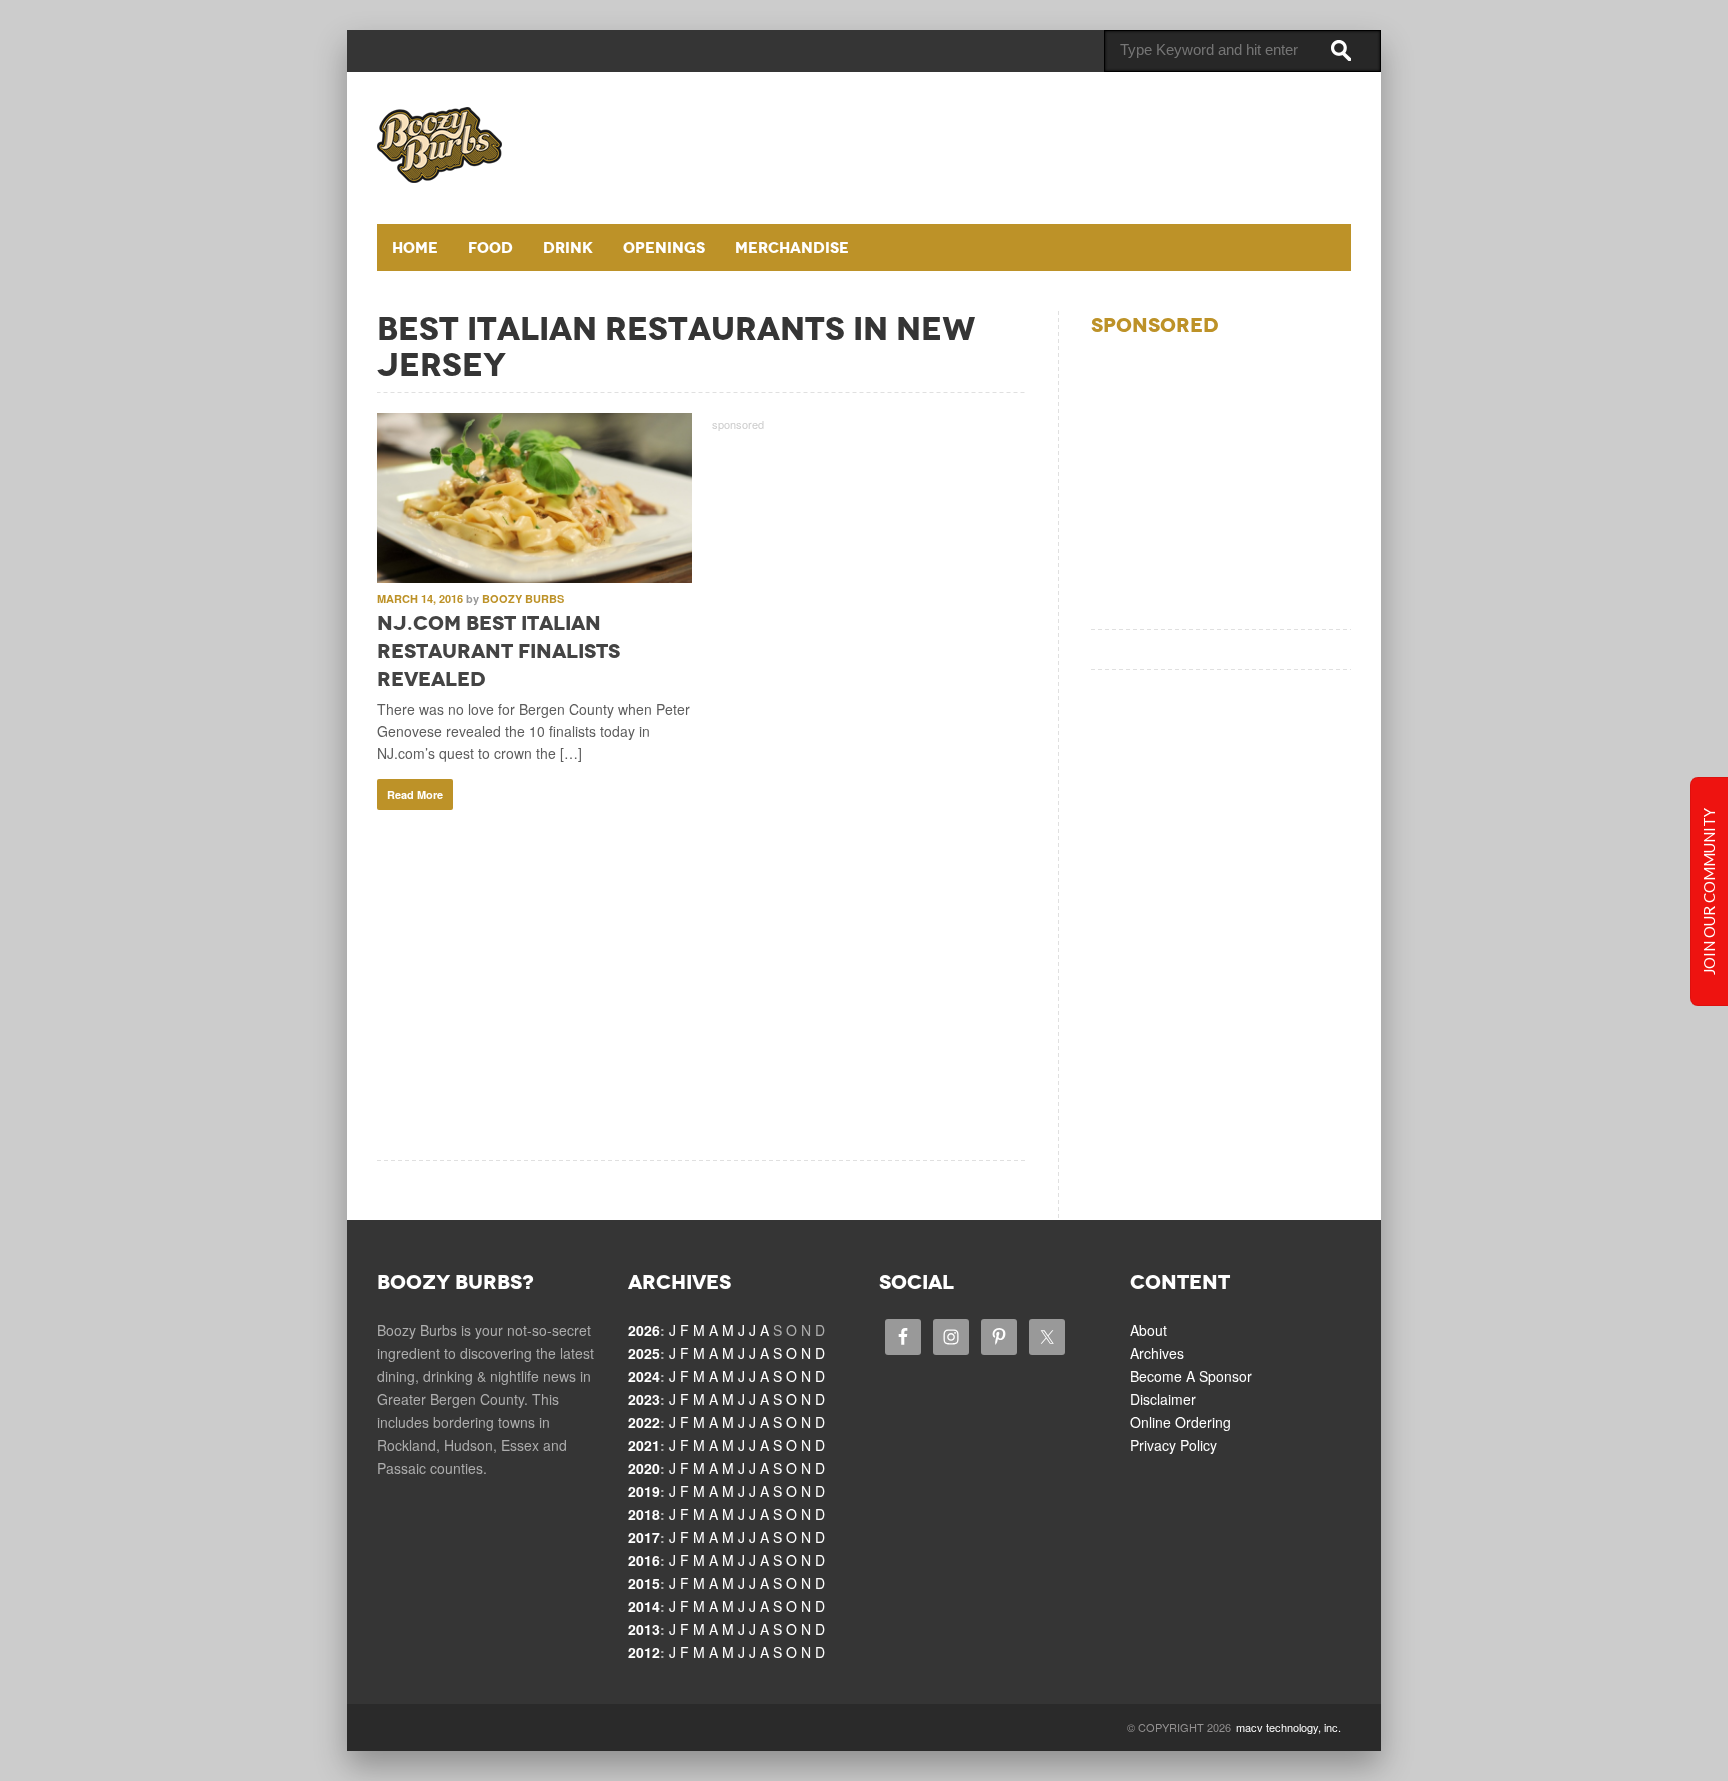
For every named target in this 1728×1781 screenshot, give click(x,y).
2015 (644, 1583)
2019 (644, 1491)
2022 (644, 1422)
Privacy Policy (1173, 1445)
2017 (644, 1537)
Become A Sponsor (1191, 1376)
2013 (644, 1629)
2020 (644, 1468)
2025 (644, 1353)
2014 (644, 1606)
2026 (644, 1330)
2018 (644, 1514)
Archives (1157, 1353)
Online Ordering (1180, 1422)
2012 (644, 1652)
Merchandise (792, 247)
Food (490, 247)
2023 (644, 1399)
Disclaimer (1163, 1399)
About (1148, 1330)
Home (415, 247)
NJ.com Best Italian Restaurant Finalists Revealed (498, 651)
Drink (568, 247)
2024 (644, 1376)
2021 (644, 1445)
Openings (664, 247)
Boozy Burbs (523, 598)
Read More (415, 794)
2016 (644, 1560)
